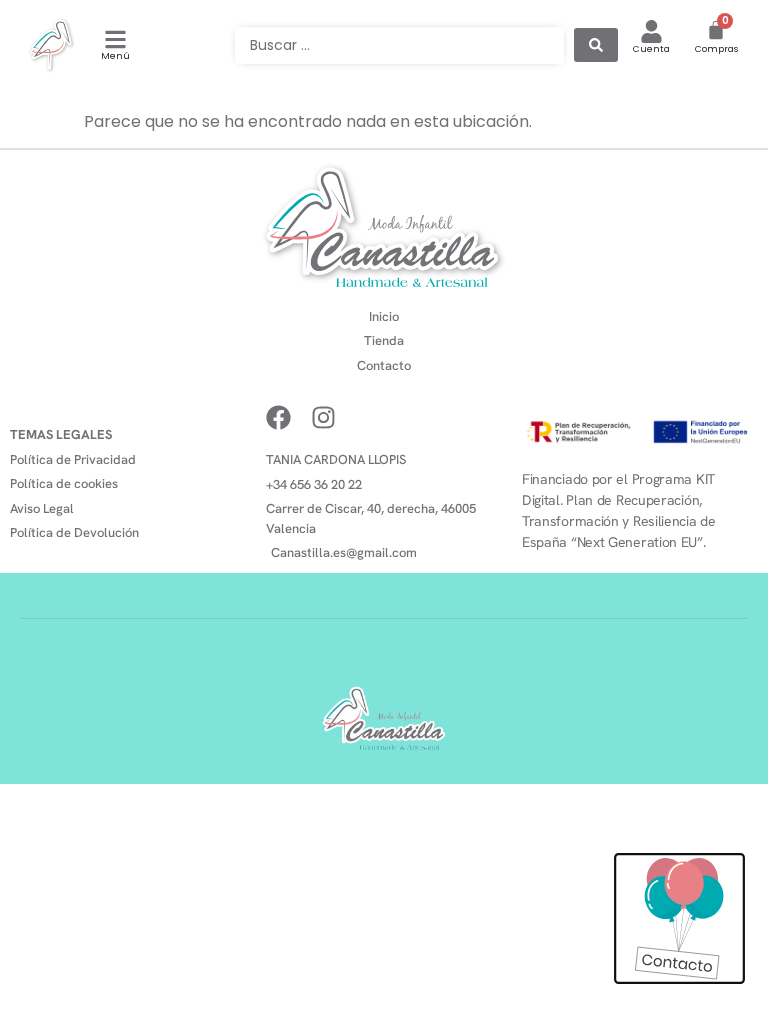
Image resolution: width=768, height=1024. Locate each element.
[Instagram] (323, 417)
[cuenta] (651, 31)
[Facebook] (278, 417)
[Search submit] (596, 45)
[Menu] (115, 39)
